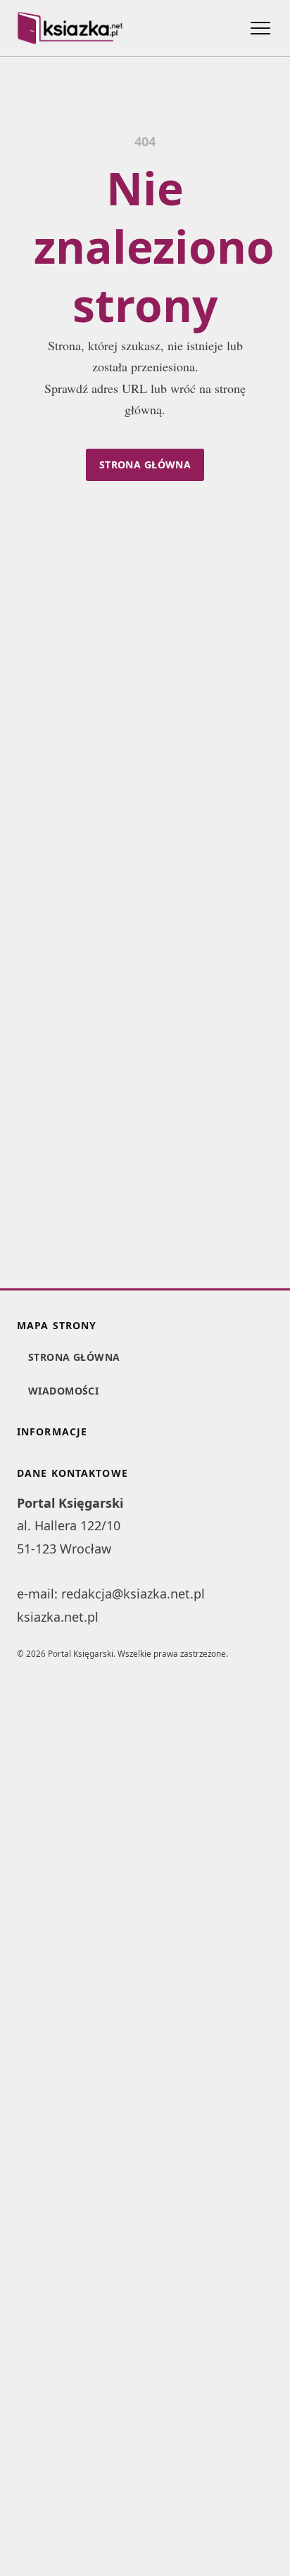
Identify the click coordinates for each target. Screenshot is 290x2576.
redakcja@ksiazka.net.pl (133, 1594)
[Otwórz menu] (260, 28)
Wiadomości (63, 1391)
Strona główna (145, 464)
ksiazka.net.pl (58, 1617)
